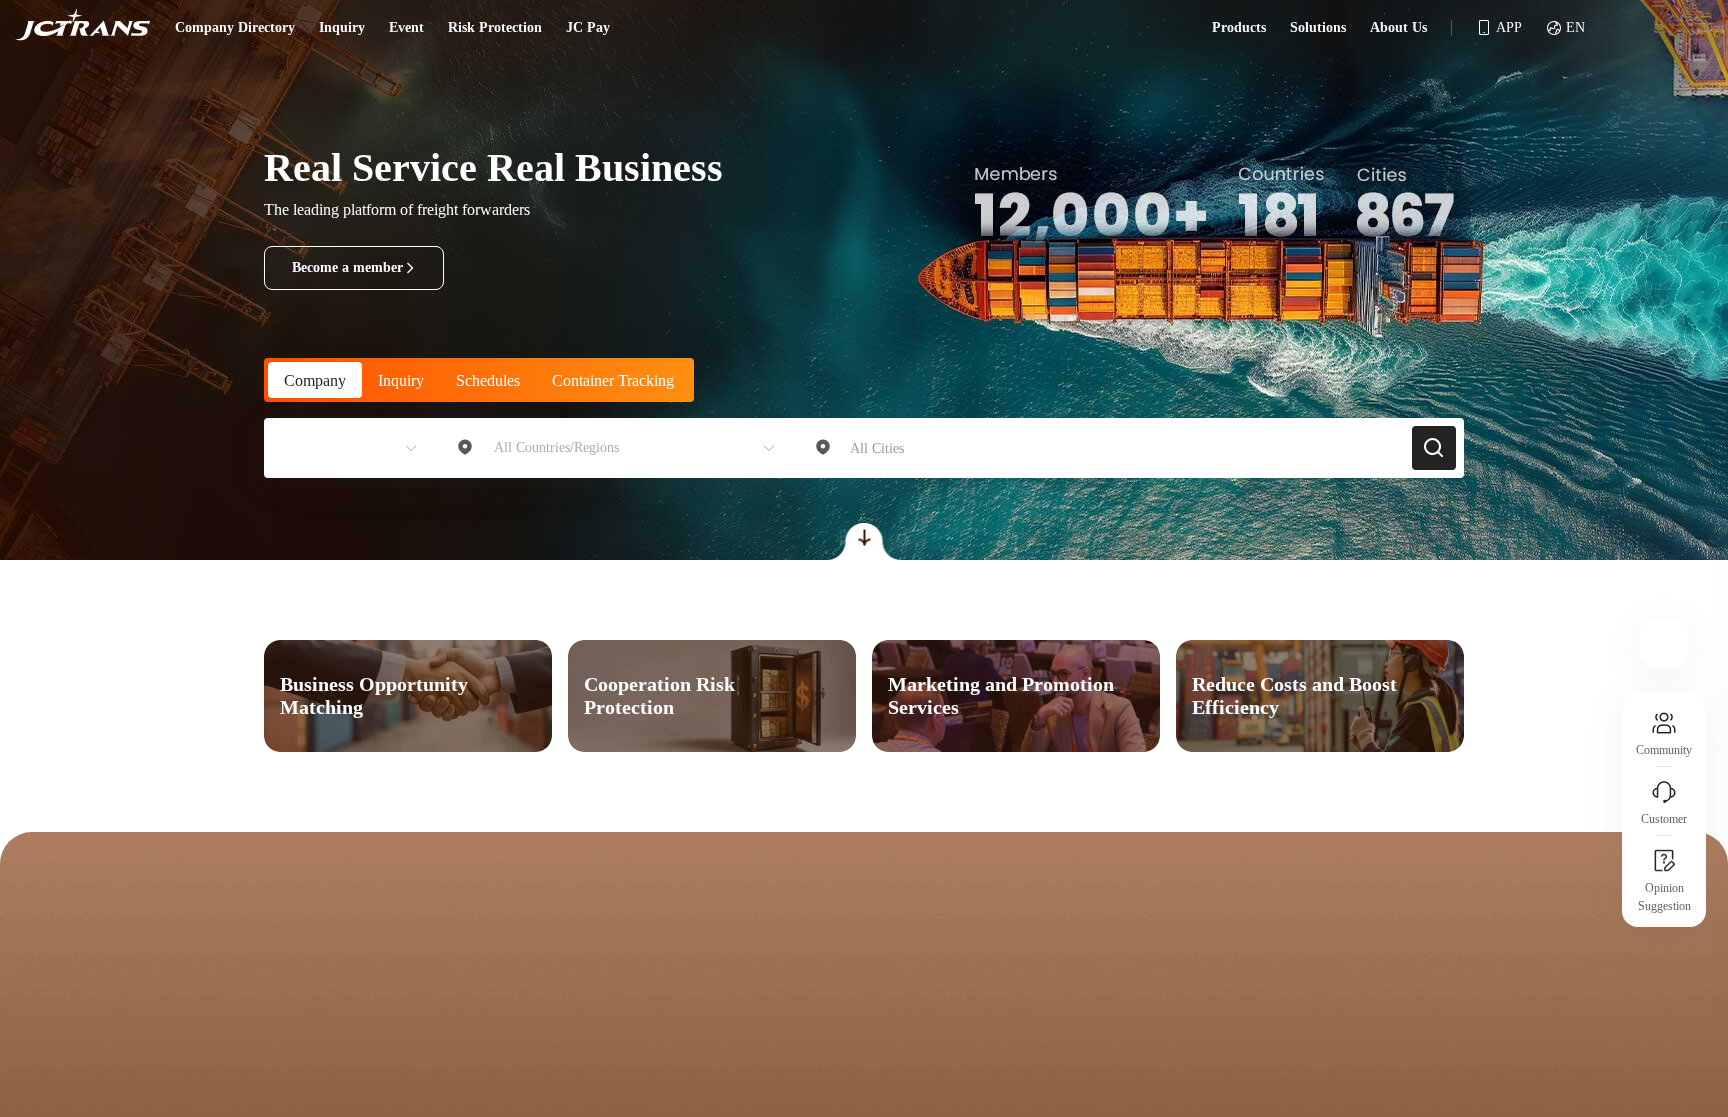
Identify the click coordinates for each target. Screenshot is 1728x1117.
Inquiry (342, 27)
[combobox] (341, 448)
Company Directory (235, 27)
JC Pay (588, 27)
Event (406, 27)
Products (1239, 27)
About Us (1398, 27)
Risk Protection (495, 27)
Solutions (1318, 27)
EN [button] (1575, 27)
